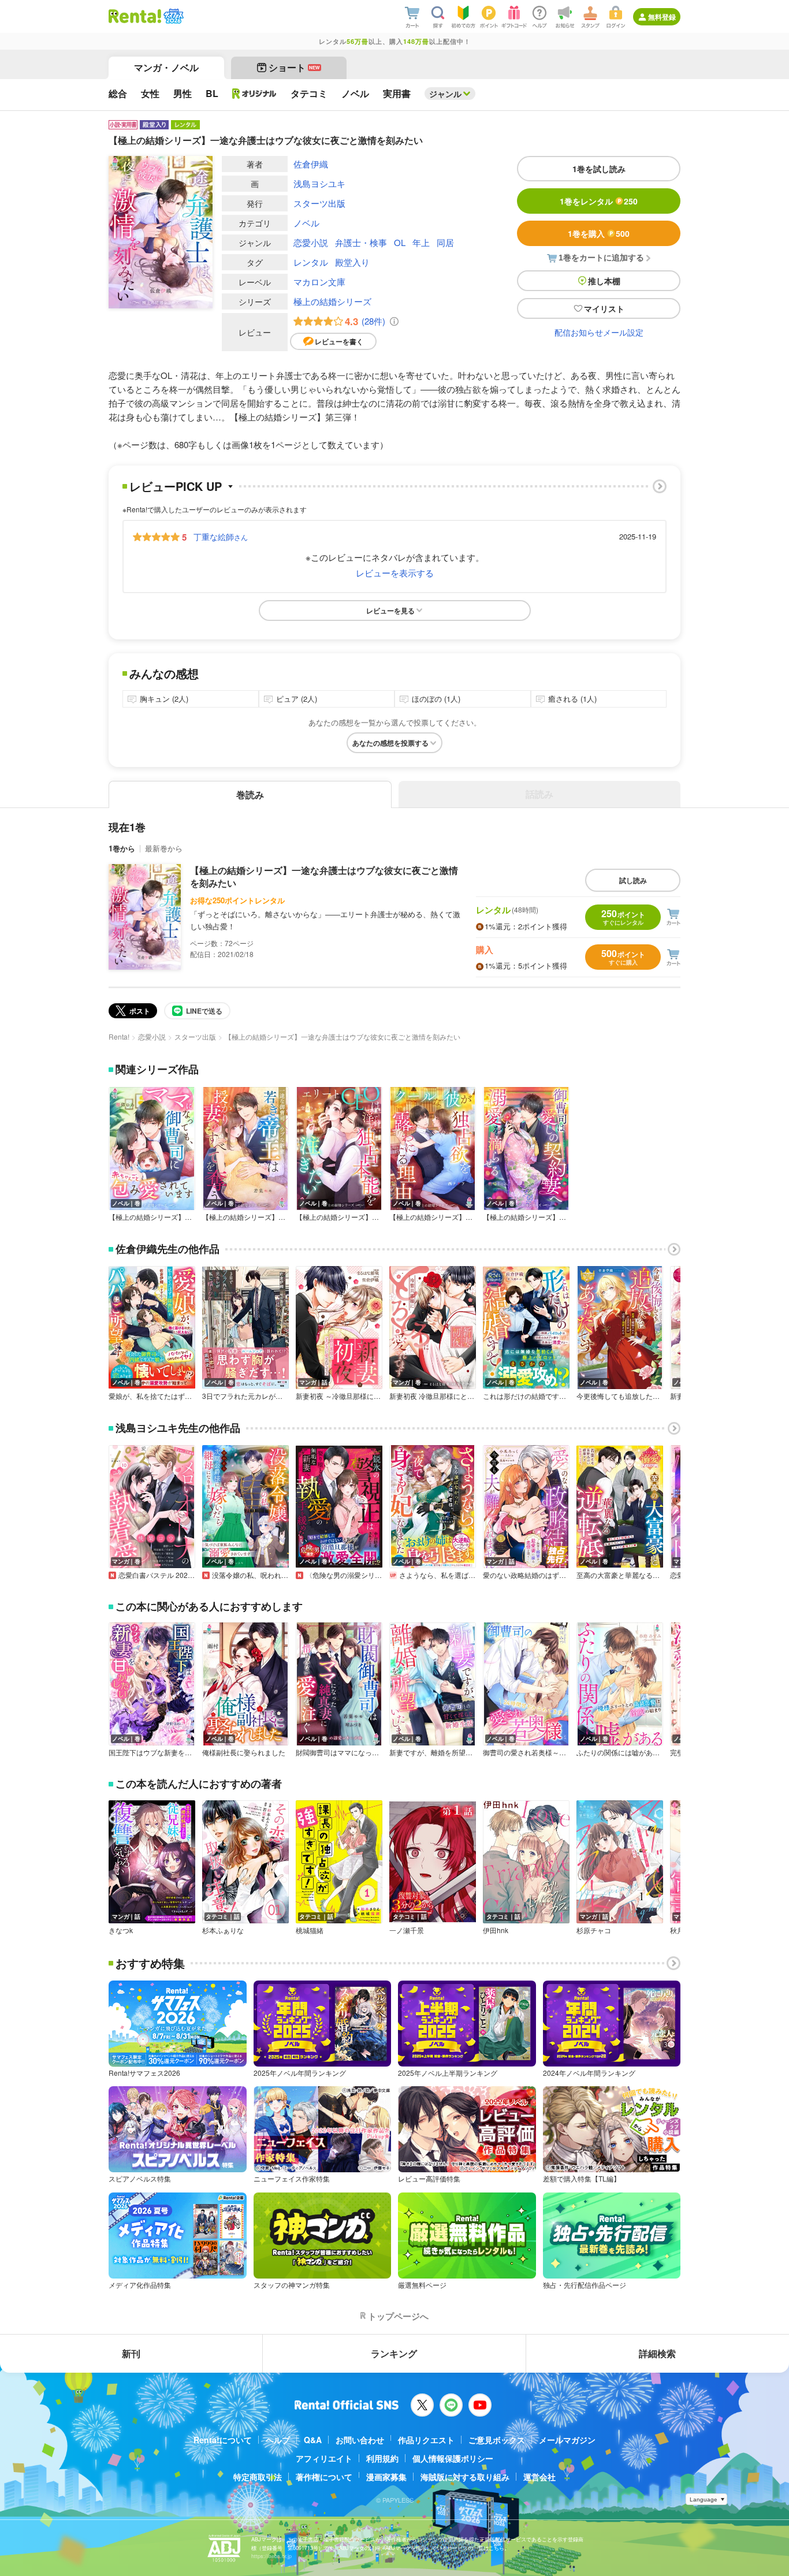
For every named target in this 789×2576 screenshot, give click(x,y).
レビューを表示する (395, 573)
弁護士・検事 (361, 242)
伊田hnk (496, 1930)
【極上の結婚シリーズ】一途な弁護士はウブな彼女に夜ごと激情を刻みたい (324, 876)
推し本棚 (604, 281)
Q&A (313, 2440)
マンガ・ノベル (166, 67)
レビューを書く (339, 341)
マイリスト (604, 308)
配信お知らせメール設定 (599, 332)
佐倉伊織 (311, 164)
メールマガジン (567, 2440)
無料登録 (662, 17)
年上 (421, 242)
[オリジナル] (254, 94)
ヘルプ (278, 2440)
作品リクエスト (426, 2440)
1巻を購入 (599, 233)
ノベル (306, 223)
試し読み (633, 880)
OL (400, 242)
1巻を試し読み (599, 169)
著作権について (324, 2477)
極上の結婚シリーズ (332, 301)
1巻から (122, 848)
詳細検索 (657, 2353)
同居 (445, 242)
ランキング (394, 2353)
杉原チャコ (594, 1930)
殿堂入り (352, 262)
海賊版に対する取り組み (465, 2477)
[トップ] (135, 16)
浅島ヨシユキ (319, 183)
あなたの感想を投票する (390, 743)
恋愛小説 (311, 242)
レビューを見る (390, 611)
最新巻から (164, 848)
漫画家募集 (386, 2477)
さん (221, 537)
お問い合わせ (360, 2440)
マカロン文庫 (319, 282)
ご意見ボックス (497, 2440)
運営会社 (539, 2477)
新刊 (131, 2353)
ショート (294, 67)
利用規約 (382, 2458)
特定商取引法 (258, 2477)
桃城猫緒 (310, 1930)
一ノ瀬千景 (407, 1930)
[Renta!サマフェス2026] (172, 16)
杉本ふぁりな (223, 1930)
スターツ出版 (319, 203)
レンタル (311, 262)
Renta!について (223, 2440)
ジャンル (445, 94)
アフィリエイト (324, 2458)
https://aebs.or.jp (271, 2556)
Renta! (119, 1036)
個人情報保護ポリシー (453, 2458)
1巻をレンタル (599, 201)
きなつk (121, 1930)
